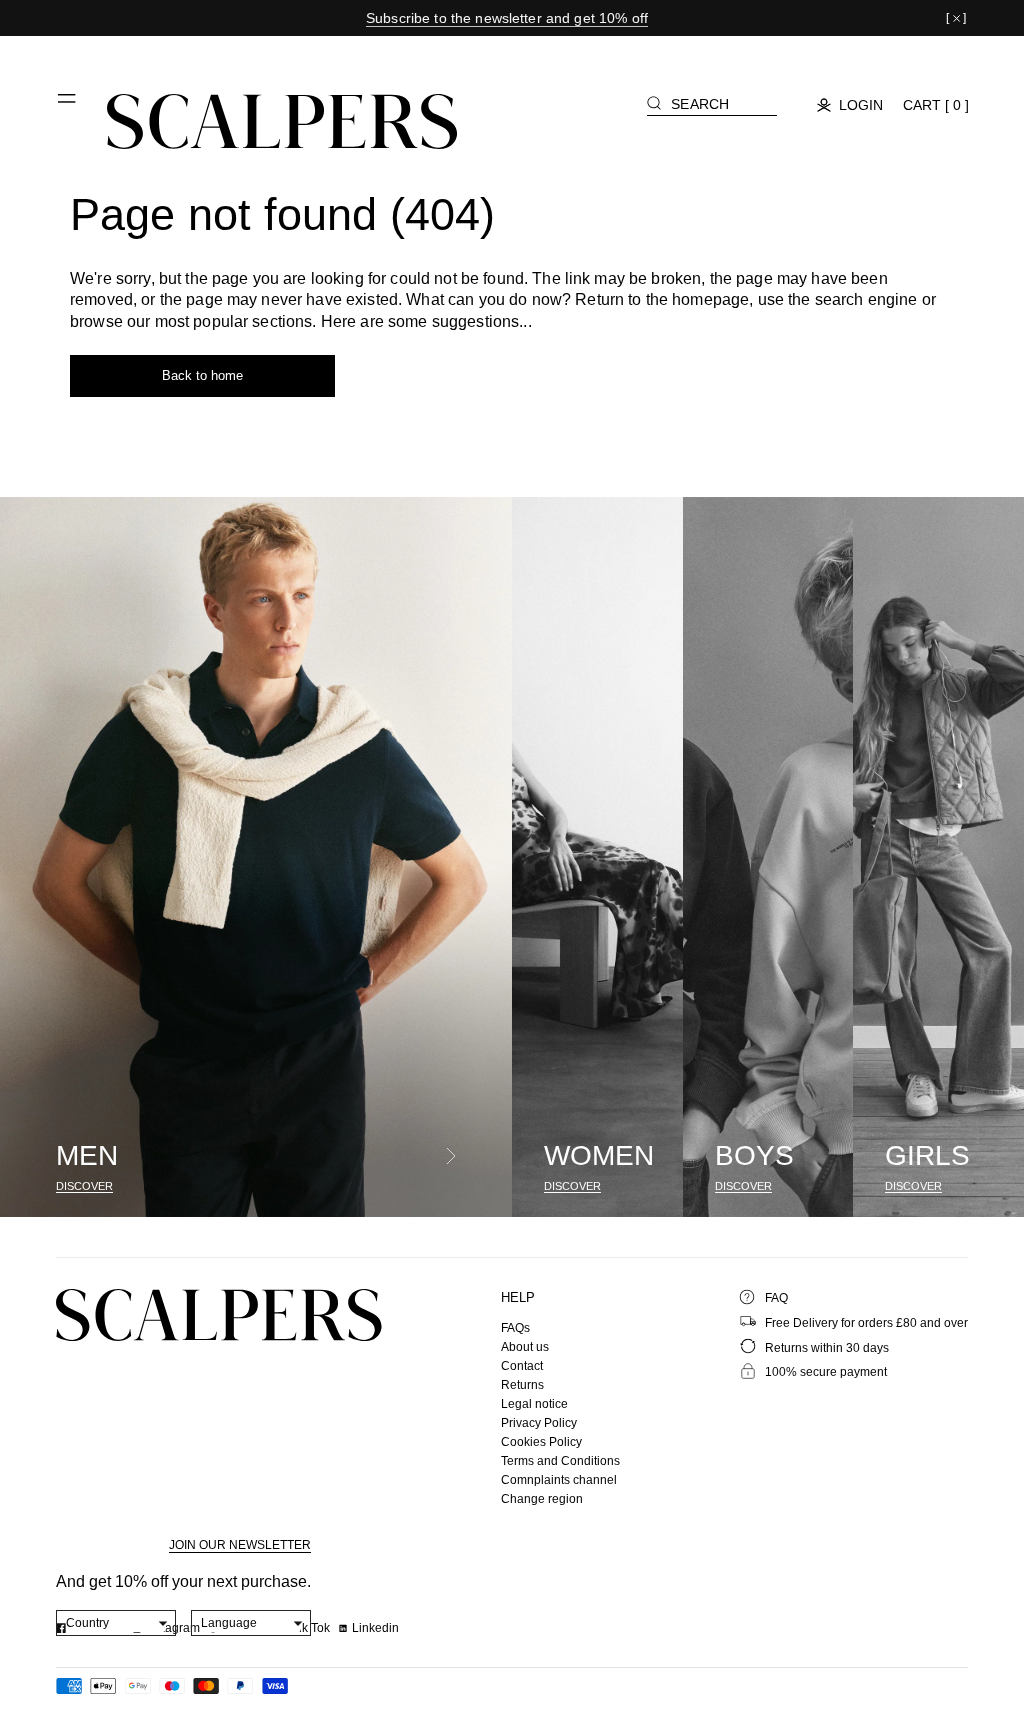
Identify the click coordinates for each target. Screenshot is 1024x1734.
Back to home (202, 375)
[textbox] (116, 1623)
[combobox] (116, 1623)
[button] (68, 106)
